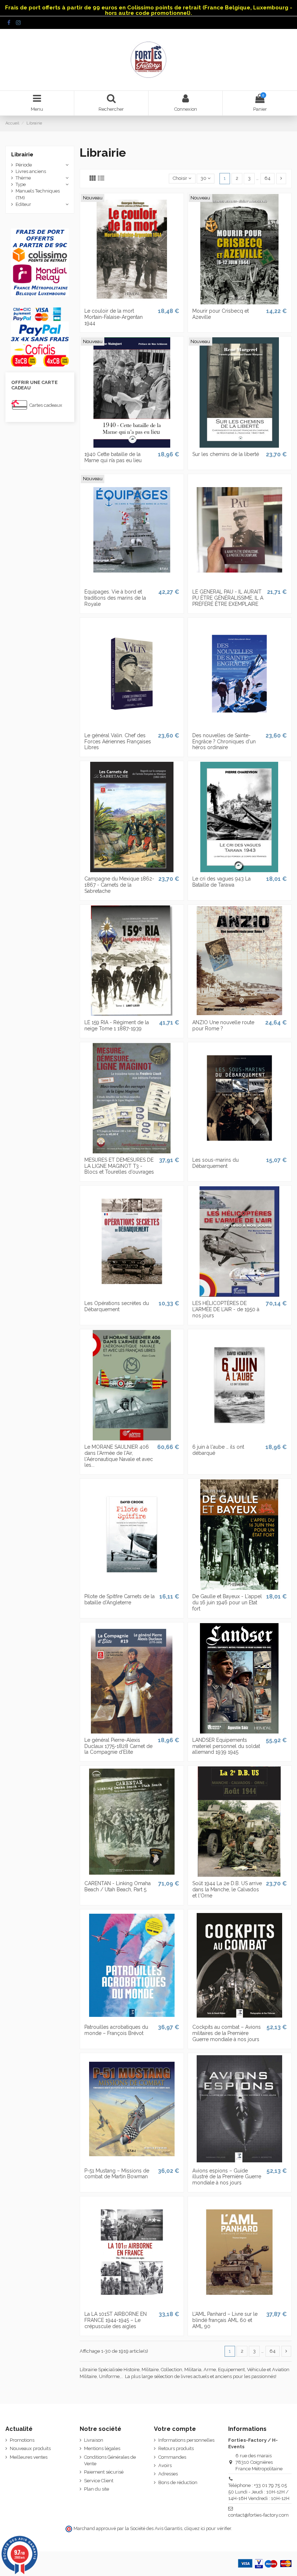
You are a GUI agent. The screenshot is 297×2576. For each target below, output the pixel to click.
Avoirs (165, 2465)
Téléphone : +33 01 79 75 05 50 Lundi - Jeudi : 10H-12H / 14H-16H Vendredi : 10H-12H (259, 2492)
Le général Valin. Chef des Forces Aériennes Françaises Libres (118, 742)
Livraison (94, 2440)
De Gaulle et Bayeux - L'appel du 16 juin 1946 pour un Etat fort (227, 1602)
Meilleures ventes (29, 2457)
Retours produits (176, 2448)
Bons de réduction (178, 2482)
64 (267, 178)
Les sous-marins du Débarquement (216, 1163)
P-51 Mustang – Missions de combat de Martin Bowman (117, 2174)
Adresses (168, 2474)
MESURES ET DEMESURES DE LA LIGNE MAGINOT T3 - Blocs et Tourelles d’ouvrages (119, 1166)
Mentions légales (102, 2448)
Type (21, 184)
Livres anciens (31, 171)
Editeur (23, 204)
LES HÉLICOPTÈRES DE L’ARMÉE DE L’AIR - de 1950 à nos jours (226, 1309)
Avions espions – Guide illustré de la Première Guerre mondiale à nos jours (227, 2177)
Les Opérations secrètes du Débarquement (117, 1306)
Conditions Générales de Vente (110, 2460)
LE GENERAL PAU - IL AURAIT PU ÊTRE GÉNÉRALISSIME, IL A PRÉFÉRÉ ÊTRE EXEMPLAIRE (228, 598)
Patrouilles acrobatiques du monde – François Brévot (116, 2030)
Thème (23, 178)
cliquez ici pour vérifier (208, 2528)
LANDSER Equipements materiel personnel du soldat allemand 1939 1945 (226, 1746)
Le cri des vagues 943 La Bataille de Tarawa (221, 882)
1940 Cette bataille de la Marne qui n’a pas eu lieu (113, 457)
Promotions (22, 2440)
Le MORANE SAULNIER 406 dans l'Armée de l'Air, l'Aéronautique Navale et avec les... (119, 1456)
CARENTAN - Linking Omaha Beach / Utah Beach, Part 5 (118, 1886)
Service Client (99, 2481)
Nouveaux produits (30, 2448)
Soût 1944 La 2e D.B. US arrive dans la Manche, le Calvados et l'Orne (227, 1889)
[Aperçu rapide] (132, 302)
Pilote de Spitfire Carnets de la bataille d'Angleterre (120, 1599)
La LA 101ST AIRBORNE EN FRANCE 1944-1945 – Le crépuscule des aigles (116, 2320)
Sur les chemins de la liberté (226, 454)
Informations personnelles (186, 2440)
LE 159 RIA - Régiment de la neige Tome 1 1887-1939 (117, 1025)
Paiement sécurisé (104, 2472)
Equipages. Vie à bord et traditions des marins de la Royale (115, 598)
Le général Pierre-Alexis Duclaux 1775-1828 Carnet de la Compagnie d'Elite (118, 1746)
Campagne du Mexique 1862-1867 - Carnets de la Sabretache (119, 885)
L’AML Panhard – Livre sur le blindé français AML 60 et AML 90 (225, 2320)
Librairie (22, 155)
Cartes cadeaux (46, 405)
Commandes (172, 2457)
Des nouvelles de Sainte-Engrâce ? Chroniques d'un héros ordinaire (224, 742)
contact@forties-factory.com (258, 2515)
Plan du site (97, 2489)
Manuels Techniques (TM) (38, 194)
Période (24, 165)
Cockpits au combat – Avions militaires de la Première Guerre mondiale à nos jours (227, 2033)
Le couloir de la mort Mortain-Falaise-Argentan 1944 (114, 317)
